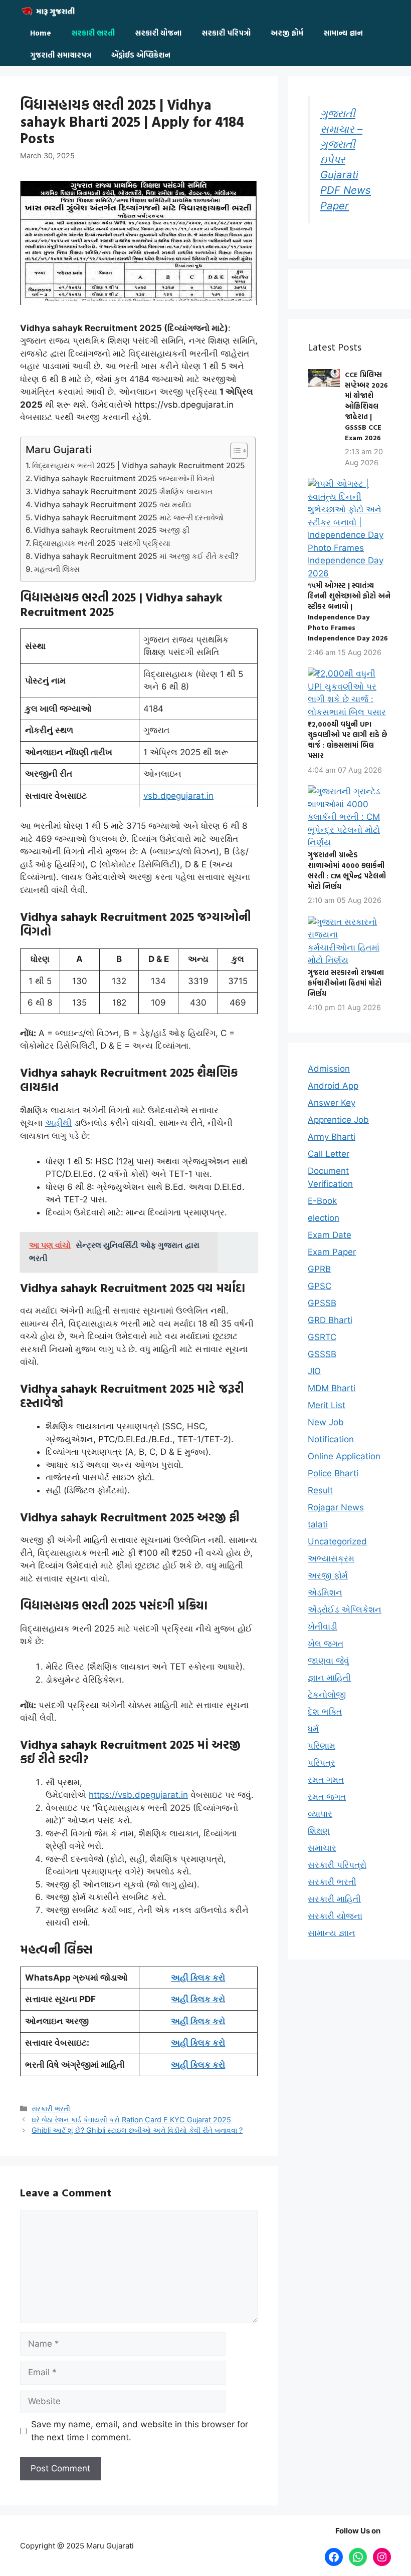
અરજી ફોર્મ (287, 33)
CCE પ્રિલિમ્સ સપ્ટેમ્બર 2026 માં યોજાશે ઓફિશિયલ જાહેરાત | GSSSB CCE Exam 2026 (366, 406)
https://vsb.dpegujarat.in (138, 1795)
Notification (331, 1439)
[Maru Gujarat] (50, 11)
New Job (326, 1422)
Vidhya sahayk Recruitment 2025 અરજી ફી (112, 530)
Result (320, 1490)
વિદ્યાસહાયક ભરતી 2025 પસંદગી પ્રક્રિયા (101, 543)
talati (318, 1524)
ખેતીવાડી (323, 1627)
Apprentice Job (338, 1120)
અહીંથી (58, 1123)
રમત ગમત (326, 1780)
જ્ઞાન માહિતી (329, 1678)
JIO (314, 1371)
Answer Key (332, 1103)
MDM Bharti (332, 1388)
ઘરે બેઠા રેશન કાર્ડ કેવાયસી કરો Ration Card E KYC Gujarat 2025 (131, 2120)
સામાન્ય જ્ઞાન (343, 33)
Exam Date (330, 1235)
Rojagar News (336, 1507)
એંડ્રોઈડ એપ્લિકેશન (141, 55)
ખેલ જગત (326, 1644)
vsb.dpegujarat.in (178, 796)
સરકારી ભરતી (93, 33)
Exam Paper (332, 1252)
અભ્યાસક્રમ (331, 1558)
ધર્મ (313, 1729)
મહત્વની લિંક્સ (57, 569)
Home (41, 33)
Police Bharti (333, 1473)
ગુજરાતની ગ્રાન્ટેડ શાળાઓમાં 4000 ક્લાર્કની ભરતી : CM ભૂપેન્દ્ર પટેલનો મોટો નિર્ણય (347, 870)
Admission (329, 1069)
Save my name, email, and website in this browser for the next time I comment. (140, 2431)
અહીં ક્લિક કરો (198, 1978)
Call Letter (329, 1154)
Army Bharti (332, 1137)
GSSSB (322, 1354)
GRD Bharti (330, 1320)
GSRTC (322, 1337)
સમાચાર (322, 1848)
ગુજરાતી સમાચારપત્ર (61, 55)
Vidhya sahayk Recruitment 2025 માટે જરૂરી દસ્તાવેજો (129, 518)
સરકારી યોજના (158, 33)
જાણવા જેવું (329, 1661)
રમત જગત (327, 1797)
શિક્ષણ (319, 1831)
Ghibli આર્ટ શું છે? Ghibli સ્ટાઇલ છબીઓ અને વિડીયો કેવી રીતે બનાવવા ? (137, 2130)
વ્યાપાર (320, 1814)
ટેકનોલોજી (327, 1695)
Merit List (327, 1405)
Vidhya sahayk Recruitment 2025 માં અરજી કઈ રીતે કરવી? (136, 556)
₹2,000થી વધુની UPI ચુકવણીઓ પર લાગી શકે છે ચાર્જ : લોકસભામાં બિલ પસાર (348, 740)
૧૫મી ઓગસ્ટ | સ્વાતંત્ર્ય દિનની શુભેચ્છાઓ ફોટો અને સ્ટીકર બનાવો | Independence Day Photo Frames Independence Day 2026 (349, 611)
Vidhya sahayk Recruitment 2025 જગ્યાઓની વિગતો (124, 478)
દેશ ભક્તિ (325, 1712)
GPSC (320, 1286)
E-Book (322, 1201)
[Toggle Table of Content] (234, 451)
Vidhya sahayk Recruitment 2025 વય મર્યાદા (113, 505)
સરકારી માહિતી (334, 1899)
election (324, 1218)
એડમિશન (325, 1592)
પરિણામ (322, 1746)
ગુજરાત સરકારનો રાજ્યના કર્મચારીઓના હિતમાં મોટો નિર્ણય (346, 983)
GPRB (319, 1269)
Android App (333, 1086)
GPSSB (322, 1303)
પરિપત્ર (322, 1763)
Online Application (344, 1456)
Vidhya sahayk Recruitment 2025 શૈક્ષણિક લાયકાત (123, 492)
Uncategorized (337, 1541)
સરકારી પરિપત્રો (226, 33)
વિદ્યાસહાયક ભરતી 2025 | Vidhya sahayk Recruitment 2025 (139, 465)
